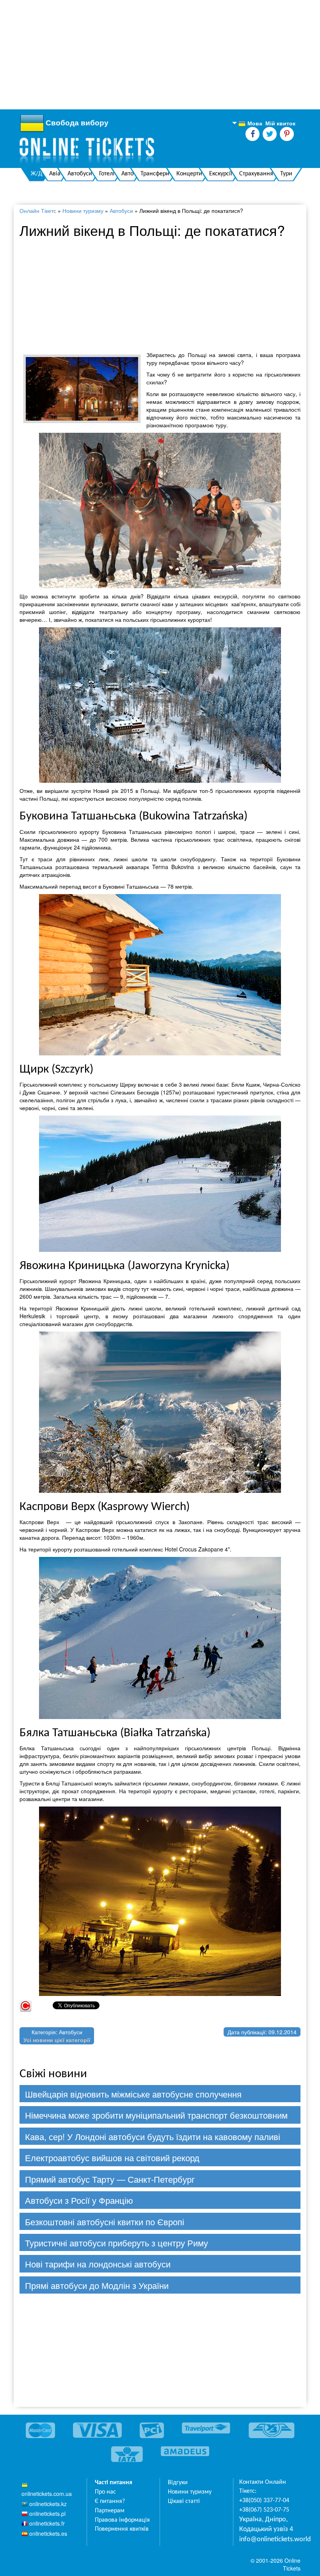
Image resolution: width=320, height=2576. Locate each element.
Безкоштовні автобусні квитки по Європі (105, 2222)
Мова (250, 123)
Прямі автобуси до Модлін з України (97, 2285)
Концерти (189, 174)
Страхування (256, 174)
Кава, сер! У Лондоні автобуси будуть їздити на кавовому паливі (153, 2136)
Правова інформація (122, 2520)
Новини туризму (83, 211)
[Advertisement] (160, 55)
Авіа (55, 174)
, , (266, 2525)
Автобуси (80, 174)
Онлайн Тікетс (38, 211)
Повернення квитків (122, 2529)
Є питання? (110, 2501)
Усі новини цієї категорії (57, 2040)
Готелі (107, 174)
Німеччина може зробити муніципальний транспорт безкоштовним (156, 2115)
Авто (127, 174)
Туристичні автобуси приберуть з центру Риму (116, 2243)
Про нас (105, 2492)
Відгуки (178, 2483)
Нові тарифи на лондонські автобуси (98, 2264)
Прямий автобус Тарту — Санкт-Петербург (110, 2179)
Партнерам (110, 2511)
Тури (286, 174)
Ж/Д (36, 174)
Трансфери (155, 174)
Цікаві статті (184, 2501)
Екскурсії (221, 174)
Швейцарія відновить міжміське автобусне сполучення (133, 2094)
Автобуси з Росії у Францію (79, 2200)
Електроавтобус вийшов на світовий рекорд (112, 2157)
